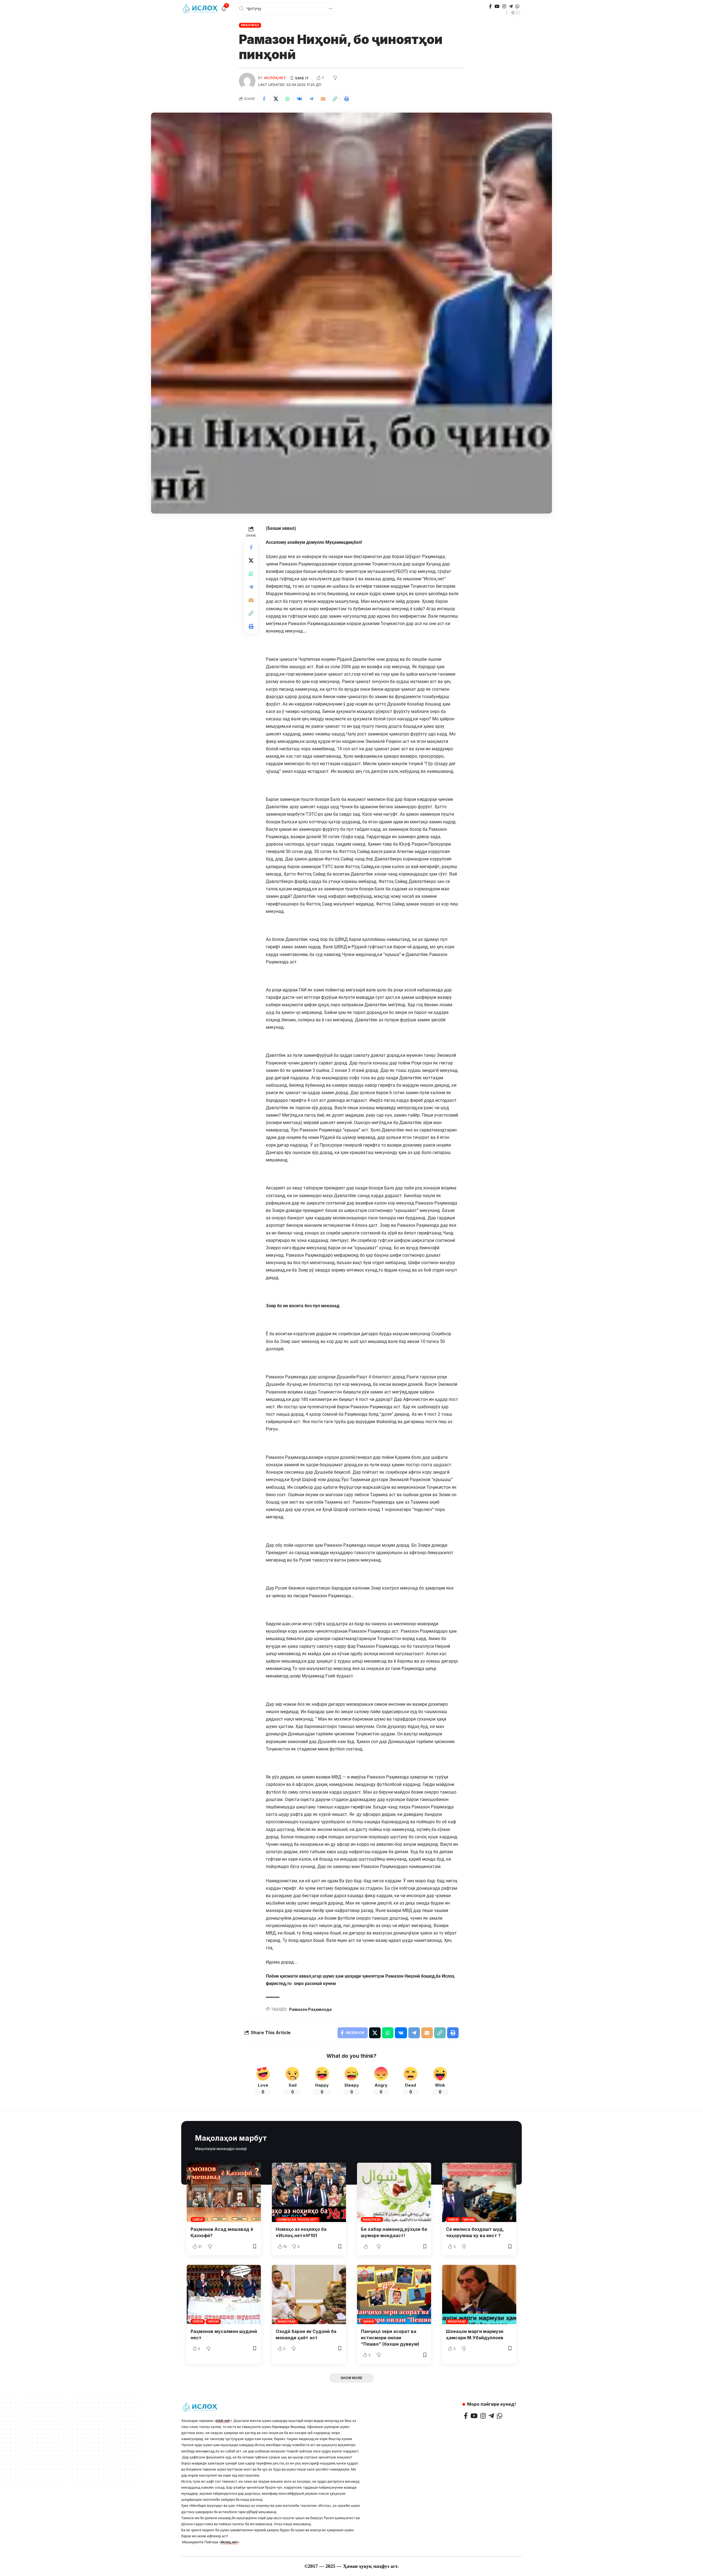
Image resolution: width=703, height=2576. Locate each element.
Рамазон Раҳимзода (310, 2009)
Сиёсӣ (198, 2220)
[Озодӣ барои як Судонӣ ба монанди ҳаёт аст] (309, 2295)
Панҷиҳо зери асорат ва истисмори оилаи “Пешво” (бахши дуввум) (390, 2338)
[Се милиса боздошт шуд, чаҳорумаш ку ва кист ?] (479, 2192)
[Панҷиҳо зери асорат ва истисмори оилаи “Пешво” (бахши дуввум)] (394, 2295)
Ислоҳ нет (275, 78)
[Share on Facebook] (264, 99)
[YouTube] (497, 6)
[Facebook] (490, 6)
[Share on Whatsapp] (288, 99)
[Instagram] (504, 6)
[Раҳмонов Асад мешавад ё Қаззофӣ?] (224, 2192)
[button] (335, 99)
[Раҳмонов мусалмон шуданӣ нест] (224, 2295)
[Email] (323, 99)
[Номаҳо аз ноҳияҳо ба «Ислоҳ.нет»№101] (309, 2192)
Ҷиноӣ (468, 2220)
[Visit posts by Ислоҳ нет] (247, 81)
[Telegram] (511, 6)
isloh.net (223, 2421)
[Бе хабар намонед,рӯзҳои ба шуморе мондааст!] (394, 2192)
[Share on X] (276, 99)
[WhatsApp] (517, 6)
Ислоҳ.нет (229, 2542)
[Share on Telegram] (311, 99)
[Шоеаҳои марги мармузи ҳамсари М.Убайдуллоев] (479, 2295)
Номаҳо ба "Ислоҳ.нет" (298, 2220)
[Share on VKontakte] (299, 99)
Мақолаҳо (250, 25)
